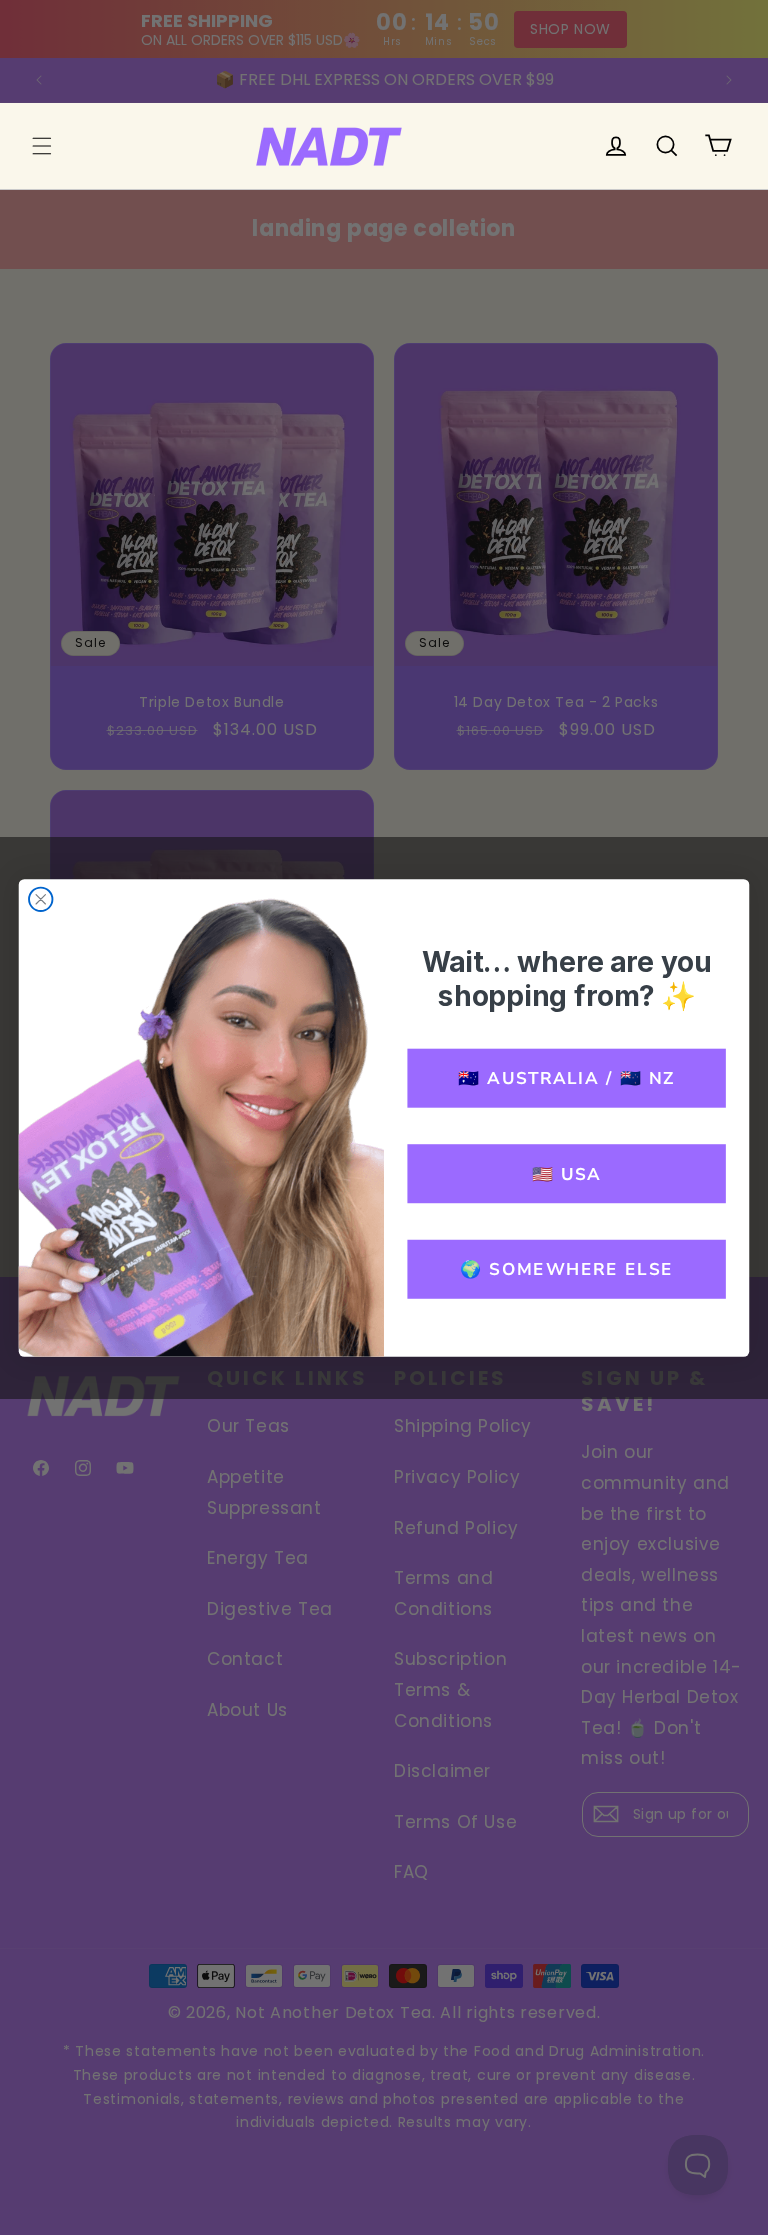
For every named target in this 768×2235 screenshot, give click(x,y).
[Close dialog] (40, 898)
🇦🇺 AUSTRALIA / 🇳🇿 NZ (566, 1077)
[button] (42, 146)
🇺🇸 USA (566, 1173)
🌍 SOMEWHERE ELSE (566, 1269)
